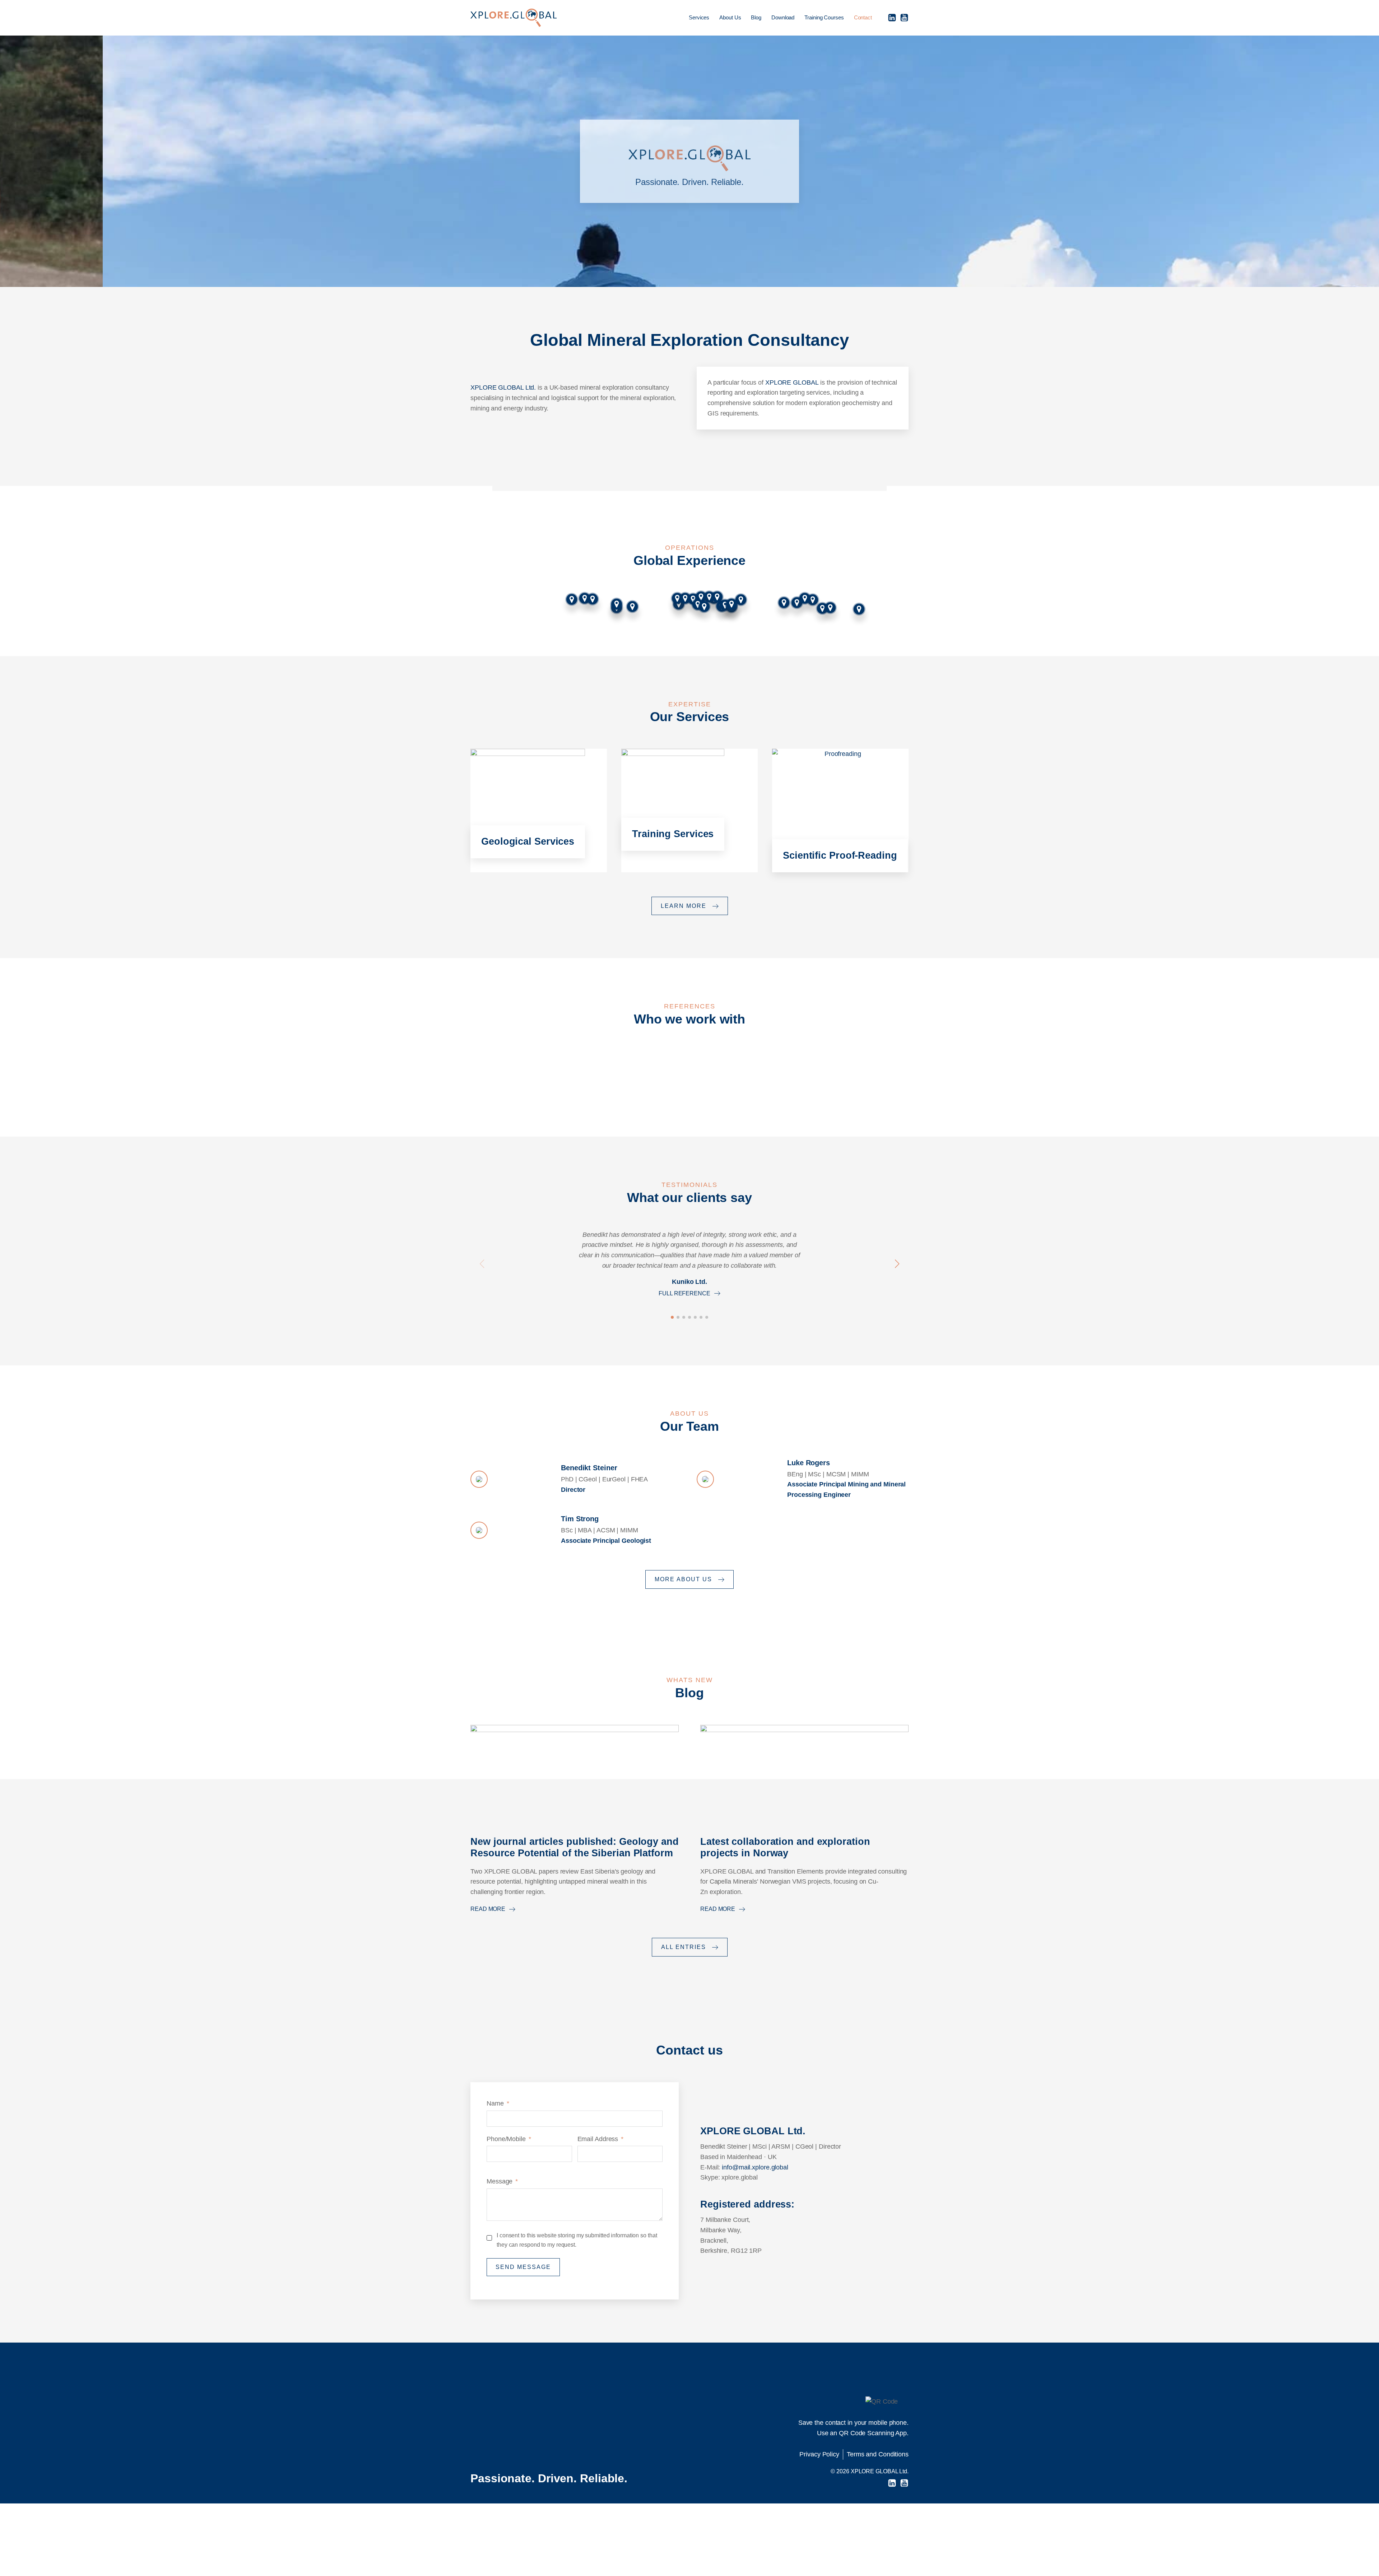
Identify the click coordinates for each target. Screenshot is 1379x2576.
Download (783, 17)
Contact (863, 17)
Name (495, 2103)
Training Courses (824, 17)
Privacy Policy (819, 2454)
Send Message (523, 2267)
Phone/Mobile (506, 2139)
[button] (482, 1264)
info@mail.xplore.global (755, 2167)
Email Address (598, 2139)
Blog (756, 17)
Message (500, 2181)
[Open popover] (741, 600)
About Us (730, 17)
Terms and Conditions (878, 2454)
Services (699, 17)
